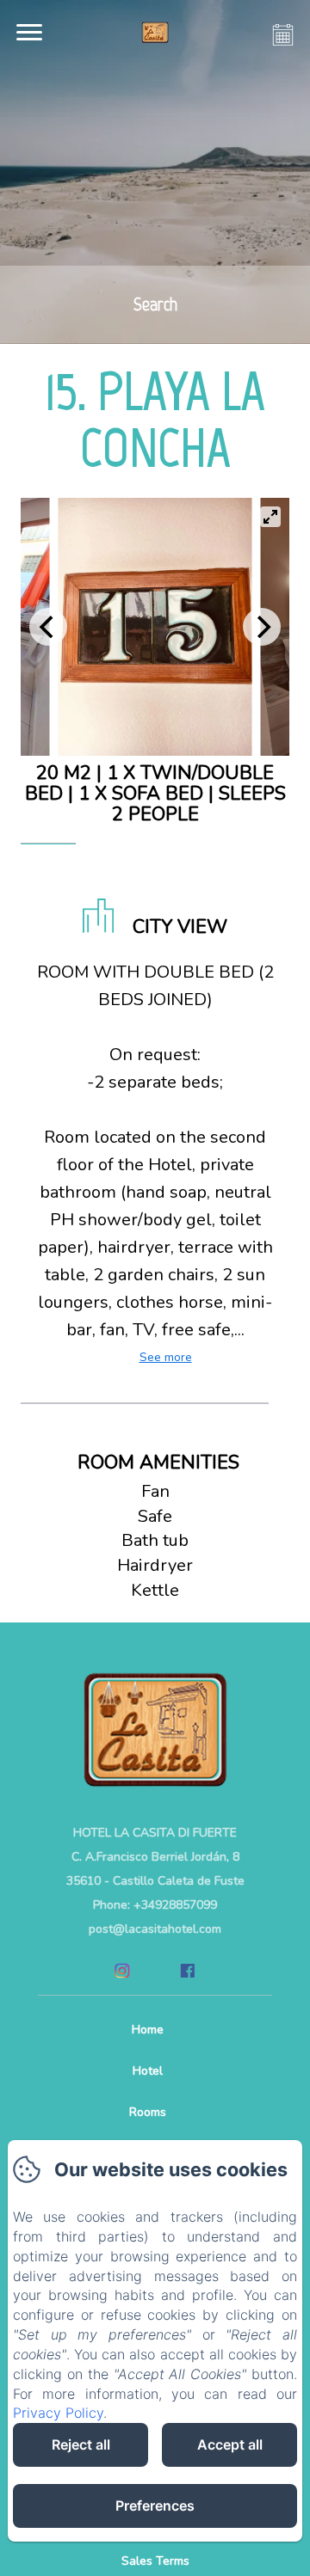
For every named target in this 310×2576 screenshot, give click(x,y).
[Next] (262, 627)
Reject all (81, 2444)
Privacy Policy (58, 2413)
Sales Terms (155, 2561)
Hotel (148, 2071)
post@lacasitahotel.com (155, 1929)
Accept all (230, 2444)
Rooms (148, 2112)
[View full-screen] (270, 517)
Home (148, 2030)
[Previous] (48, 627)
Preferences (155, 2505)
